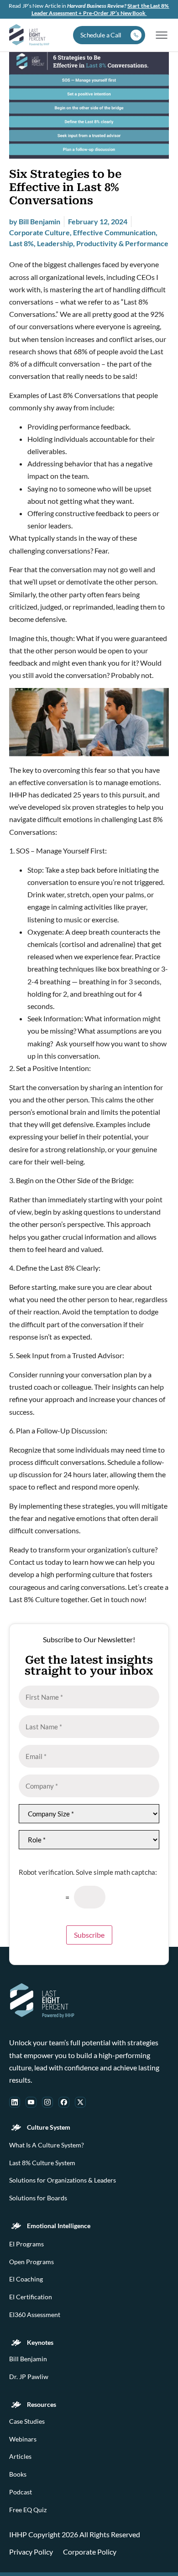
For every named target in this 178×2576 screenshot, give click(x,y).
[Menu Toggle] (162, 35)
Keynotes (40, 2343)
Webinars (23, 2439)
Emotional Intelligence (59, 2226)
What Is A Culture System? (47, 2145)
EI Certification (31, 2297)
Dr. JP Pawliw (29, 2377)
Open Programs (31, 2262)
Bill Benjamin (28, 2359)
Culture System (49, 2127)
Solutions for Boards (38, 2198)
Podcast (21, 2492)
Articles (20, 2457)
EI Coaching (26, 2279)
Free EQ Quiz (28, 2510)
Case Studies (27, 2421)
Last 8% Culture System (42, 2163)
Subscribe (89, 1935)
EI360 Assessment (35, 2315)
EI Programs (26, 2244)
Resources (42, 2405)
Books (18, 2474)
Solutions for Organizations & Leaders (63, 2180)
